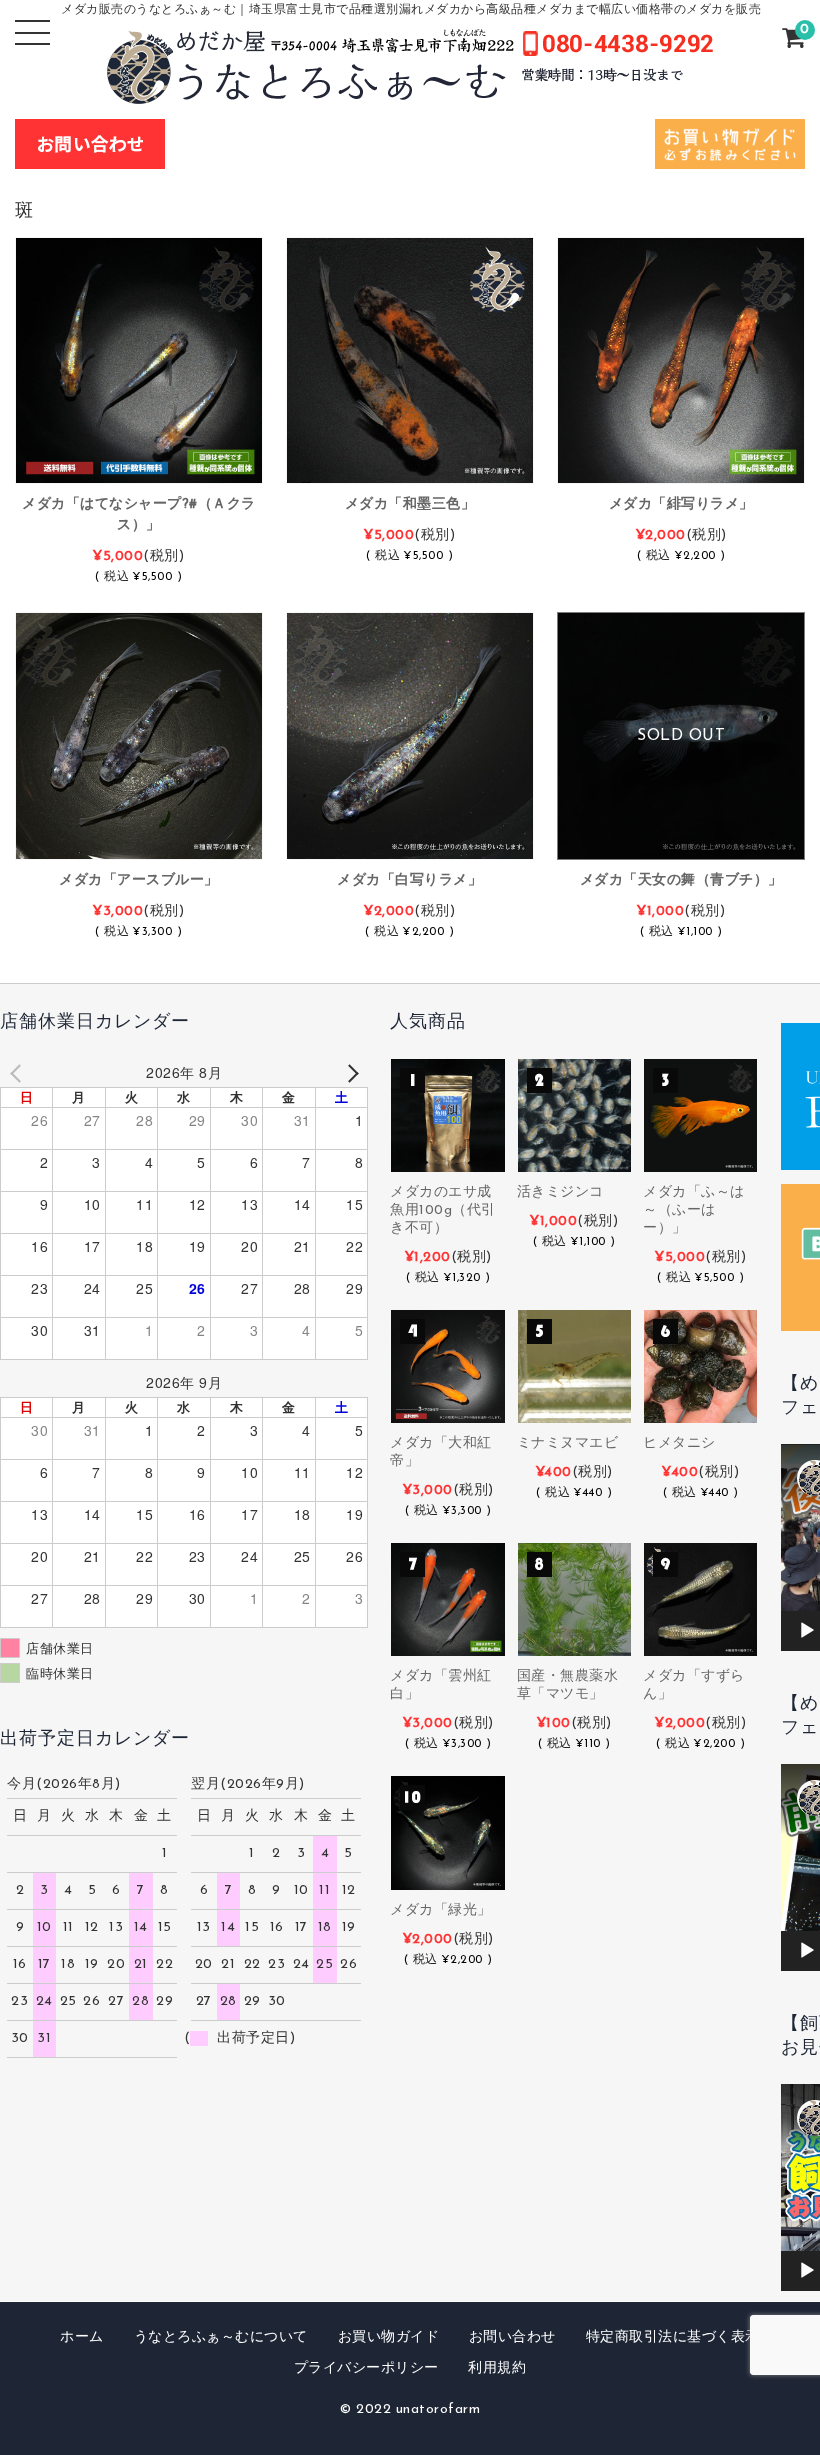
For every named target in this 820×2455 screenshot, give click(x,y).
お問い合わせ (512, 2337)
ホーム (82, 2337)
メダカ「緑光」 (441, 1910)
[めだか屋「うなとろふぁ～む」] (410, 88)
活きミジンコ (560, 1192)
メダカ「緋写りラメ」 (681, 504)
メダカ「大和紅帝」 (441, 1452)
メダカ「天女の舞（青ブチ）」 (681, 880)
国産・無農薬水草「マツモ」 (568, 1685)
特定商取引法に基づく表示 (673, 2337)
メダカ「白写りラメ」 (409, 880)
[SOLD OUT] (681, 849)
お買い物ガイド (389, 2337)
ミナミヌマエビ (568, 1443)
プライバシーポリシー (366, 2368)
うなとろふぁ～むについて (221, 2337)
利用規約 (497, 2368)
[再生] (807, 1631)
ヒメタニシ (679, 1443)
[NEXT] (349, 1072)
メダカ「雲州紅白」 (441, 1685)
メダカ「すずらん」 (694, 1685)
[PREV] (19, 1072)
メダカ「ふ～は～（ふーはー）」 (694, 1210)
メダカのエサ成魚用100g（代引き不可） (443, 1210)
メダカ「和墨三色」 (410, 504)
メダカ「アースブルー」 (139, 880)
